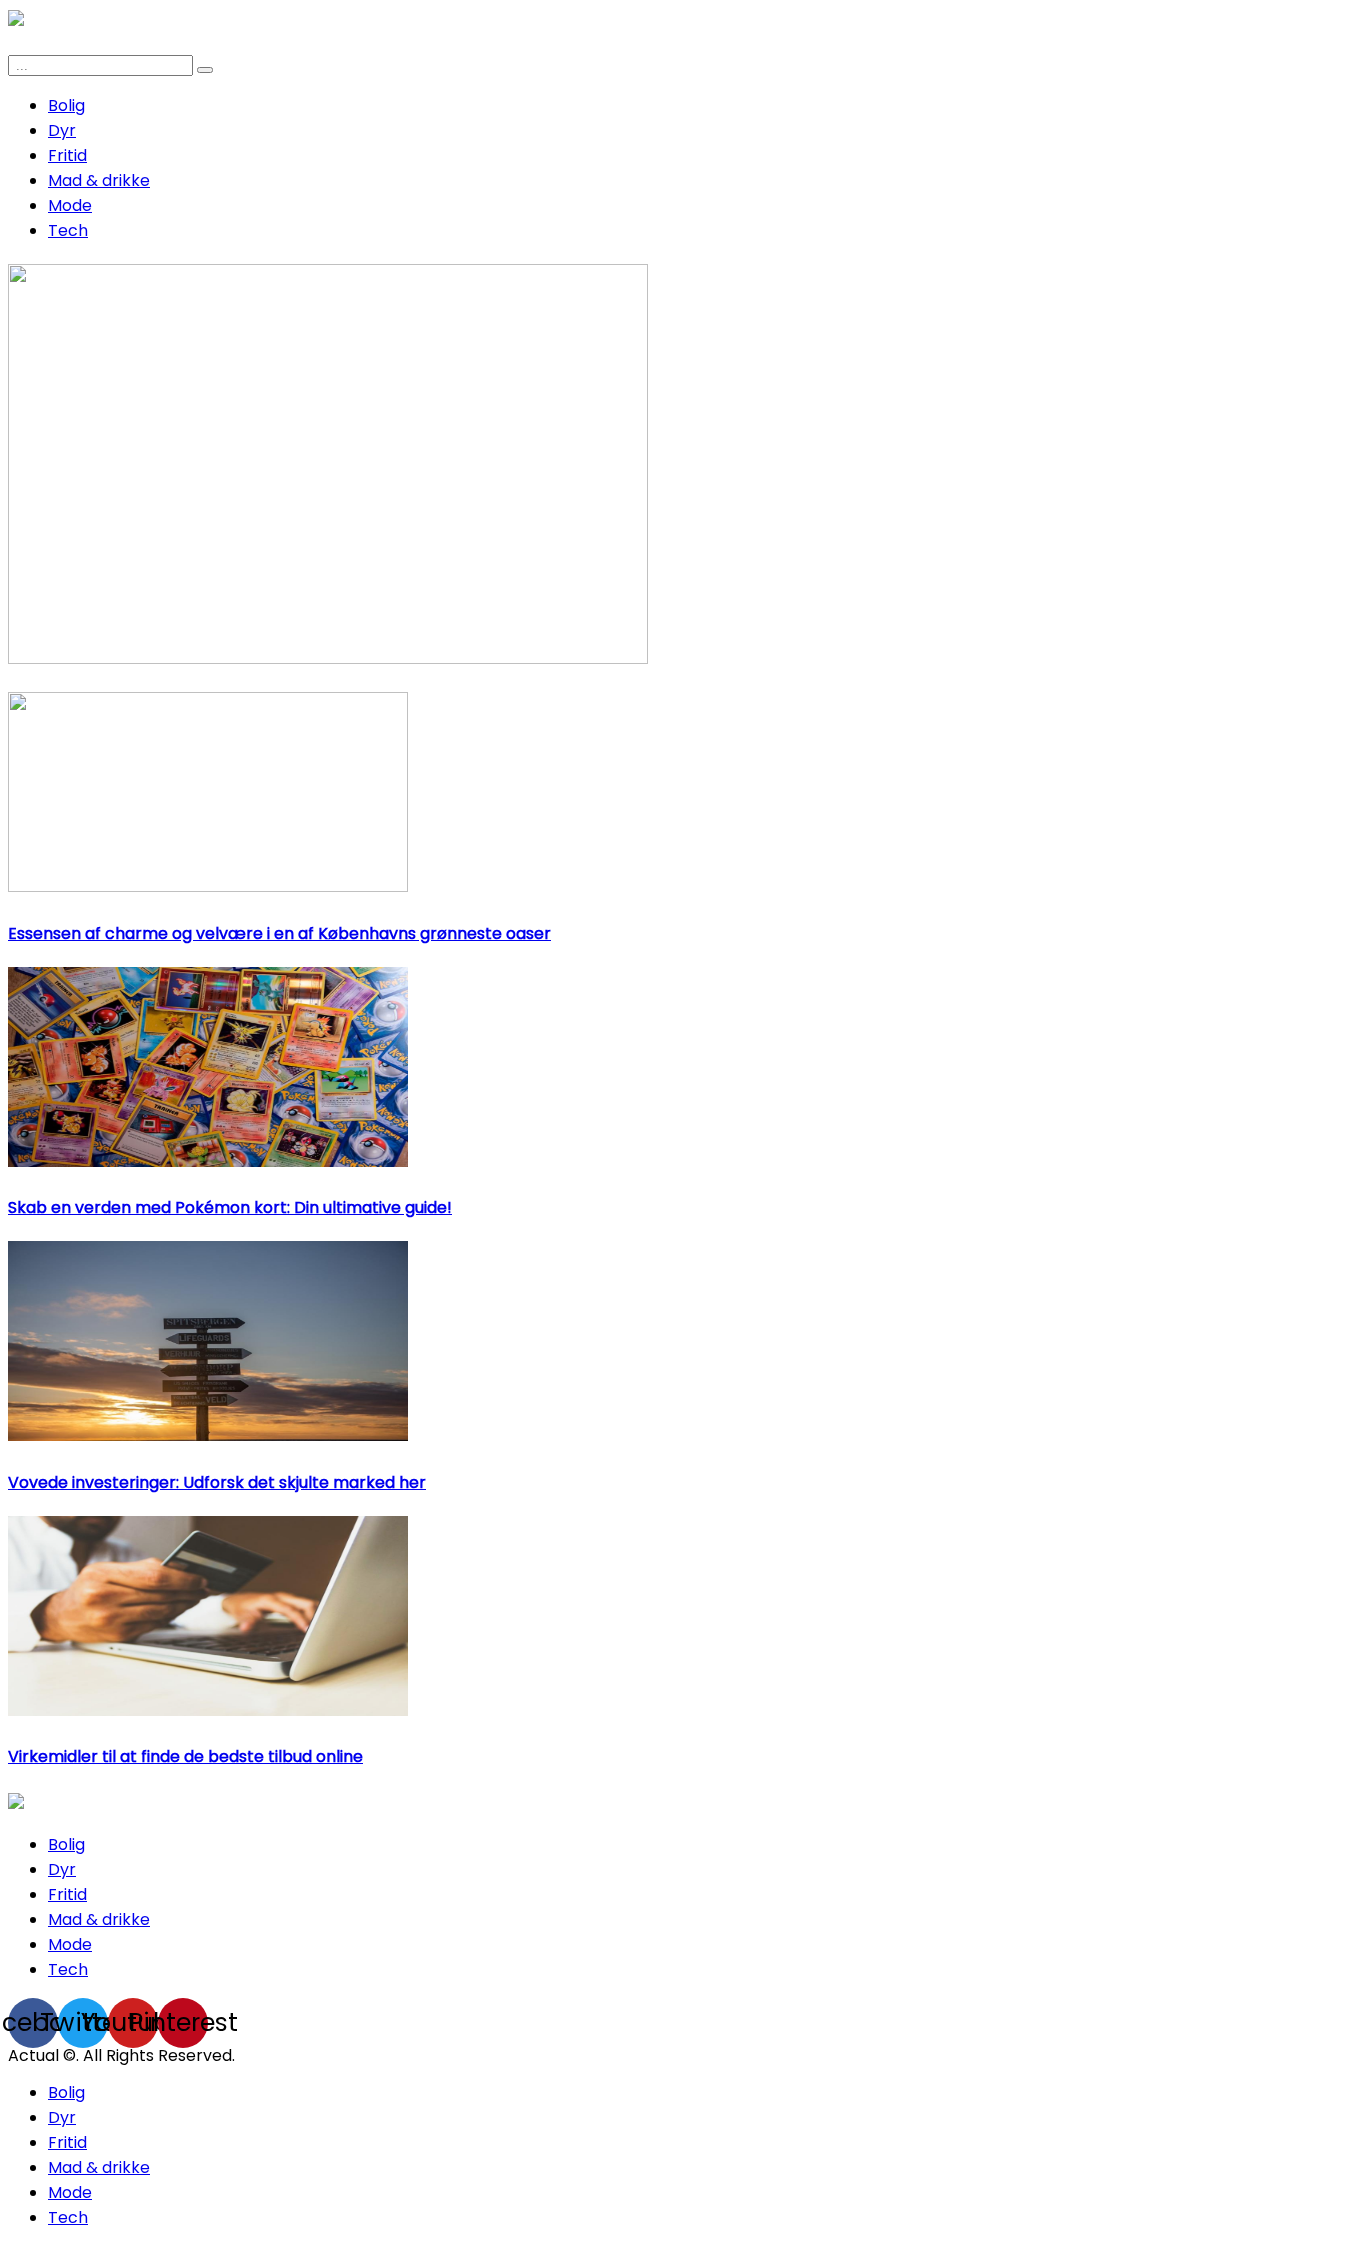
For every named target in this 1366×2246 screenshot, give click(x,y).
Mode (70, 205)
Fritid (67, 155)
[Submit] (205, 70)
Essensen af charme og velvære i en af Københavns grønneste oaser (279, 933)
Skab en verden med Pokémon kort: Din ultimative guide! (230, 1207)
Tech (68, 230)
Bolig (66, 105)
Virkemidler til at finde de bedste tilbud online (185, 1756)
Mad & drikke (99, 180)
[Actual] (16, 1803)
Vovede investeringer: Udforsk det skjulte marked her (217, 1482)
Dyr (62, 130)
